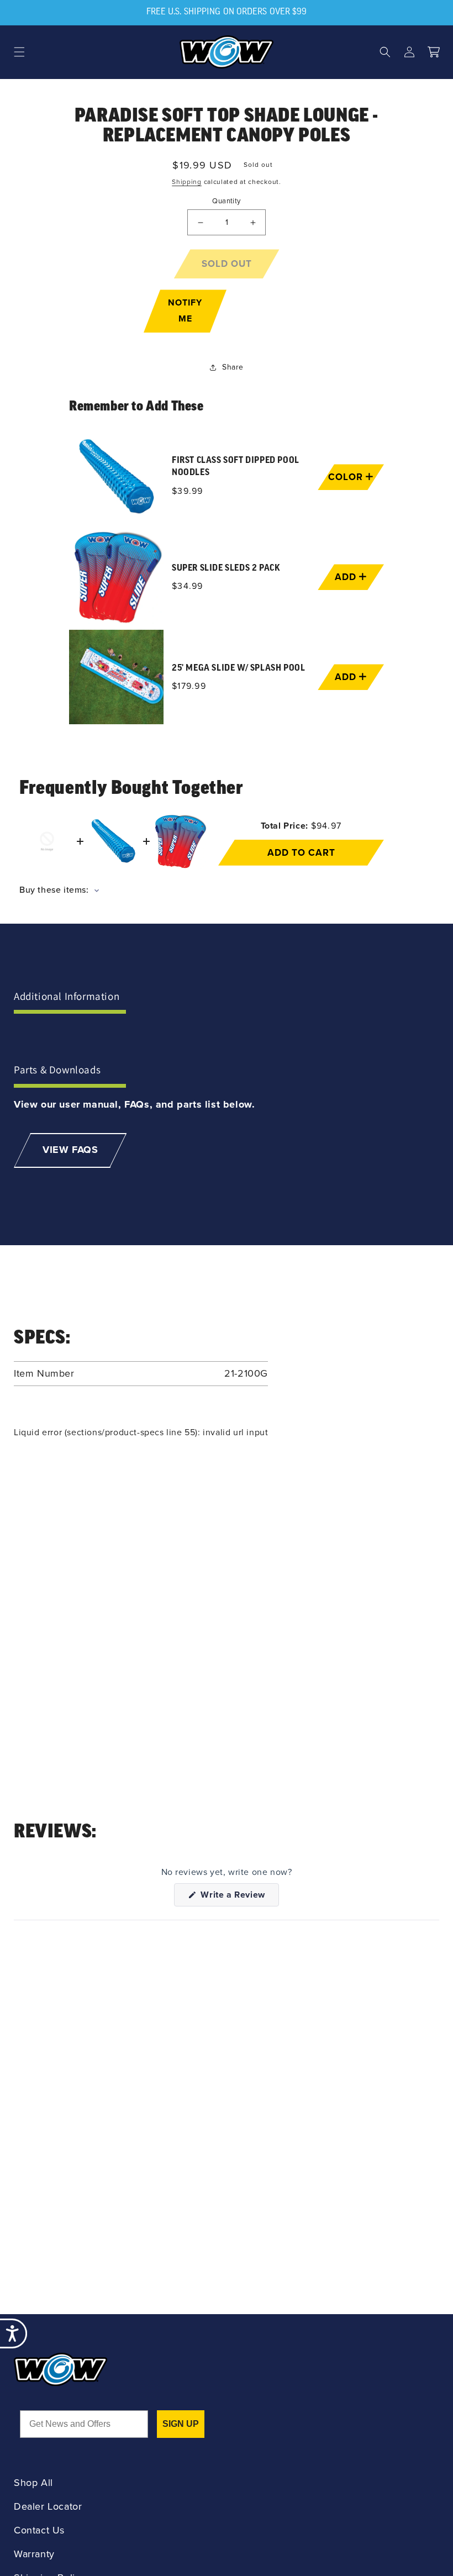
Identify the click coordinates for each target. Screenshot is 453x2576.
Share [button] (233, 367)
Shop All (33, 2483)
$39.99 (188, 491)
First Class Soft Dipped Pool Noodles (236, 467)
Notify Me (185, 310)
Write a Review (239, 1897)
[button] (19, 52)
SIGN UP (181, 2424)
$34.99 (188, 586)
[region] (227, 577)
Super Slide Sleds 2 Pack (226, 568)
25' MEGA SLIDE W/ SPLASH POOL (238, 668)
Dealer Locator (48, 2507)
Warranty (34, 2554)
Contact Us (39, 2530)
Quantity (226, 201)
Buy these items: (55, 890)
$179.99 (189, 686)
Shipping (187, 182)
